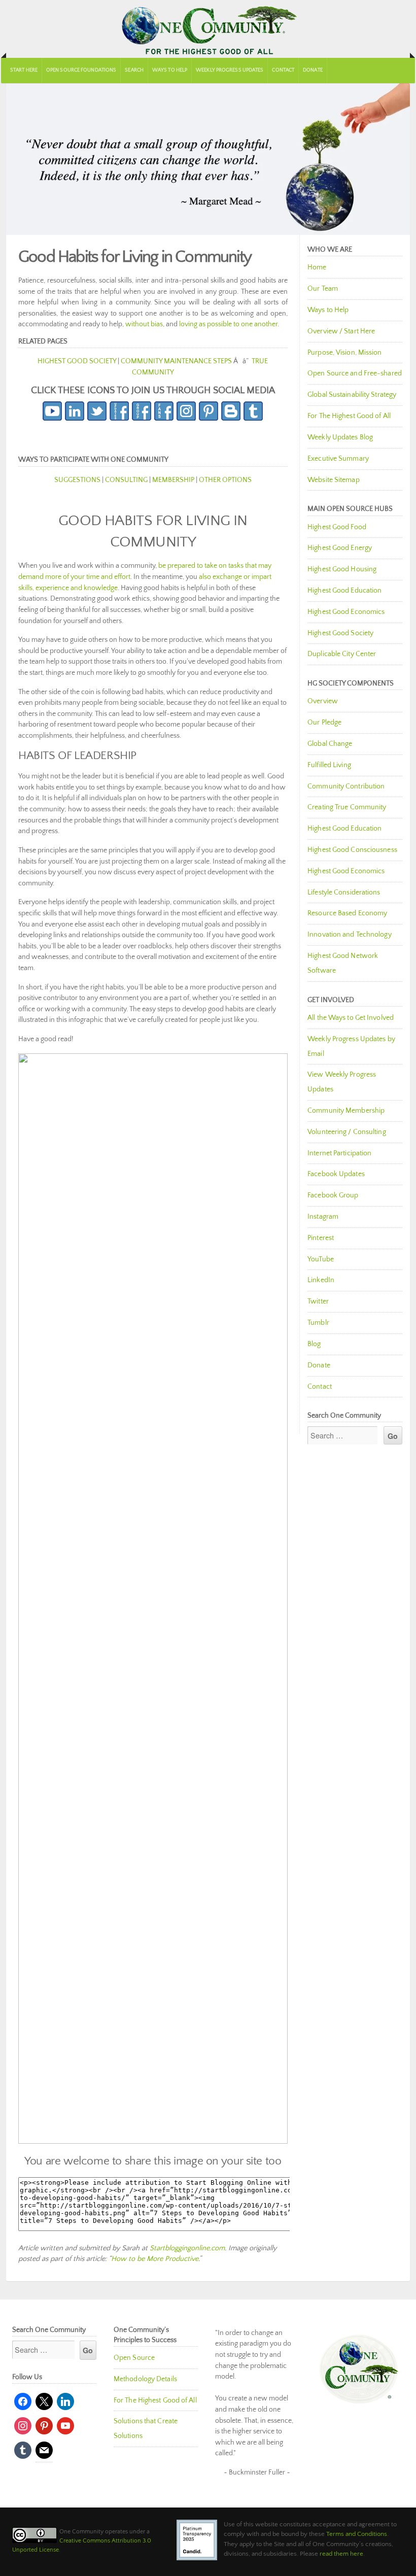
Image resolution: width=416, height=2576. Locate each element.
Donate (313, 70)
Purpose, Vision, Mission (344, 353)
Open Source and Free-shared (355, 373)
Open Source (134, 2358)
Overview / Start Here (341, 331)
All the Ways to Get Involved (351, 1018)
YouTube (321, 1259)
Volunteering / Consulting (347, 1132)
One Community (208, 29)
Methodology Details (145, 2379)
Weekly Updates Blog (340, 437)
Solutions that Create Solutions (146, 2429)
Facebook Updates (336, 1174)
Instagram (323, 1217)
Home (317, 267)
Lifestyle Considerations (344, 892)
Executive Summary (338, 459)
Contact (283, 70)
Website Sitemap (334, 480)
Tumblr (318, 1323)
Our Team (323, 289)
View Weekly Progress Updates (342, 1082)
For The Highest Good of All (349, 416)
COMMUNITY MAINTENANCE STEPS (176, 361)
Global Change (330, 744)
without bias (144, 324)
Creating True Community (347, 807)
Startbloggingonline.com (187, 2248)
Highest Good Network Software (343, 963)
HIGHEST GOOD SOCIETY (77, 361)
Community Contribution (346, 786)
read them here (341, 2554)
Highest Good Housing (342, 569)
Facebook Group (333, 1195)
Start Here (24, 70)
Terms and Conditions (357, 2534)
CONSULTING (126, 480)
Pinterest (321, 1238)
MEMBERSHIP (173, 480)
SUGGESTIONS (77, 480)
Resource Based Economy (347, 913)
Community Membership (346, 1111)
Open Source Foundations (81, 70)
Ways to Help (170, 70)
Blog (314, 1344)
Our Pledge (324, 723)
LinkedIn (321, 1280)
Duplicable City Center (342, 654)
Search (134, 70)
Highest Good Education (344, 591)
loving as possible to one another (228, 324)
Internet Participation (339, 1153)
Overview (323, 701)
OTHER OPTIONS (225, 480)
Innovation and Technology (350, 935)
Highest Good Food (337, 527)
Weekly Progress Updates (230, 70)
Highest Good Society (340, 633)
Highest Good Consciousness (352, 850)
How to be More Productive (155, 2259)
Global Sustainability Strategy (352, 395)
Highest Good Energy (340, 548)
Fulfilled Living (329, 765)
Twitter (318, 1301)
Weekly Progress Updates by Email (351, 1046)
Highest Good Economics (346, 612)
